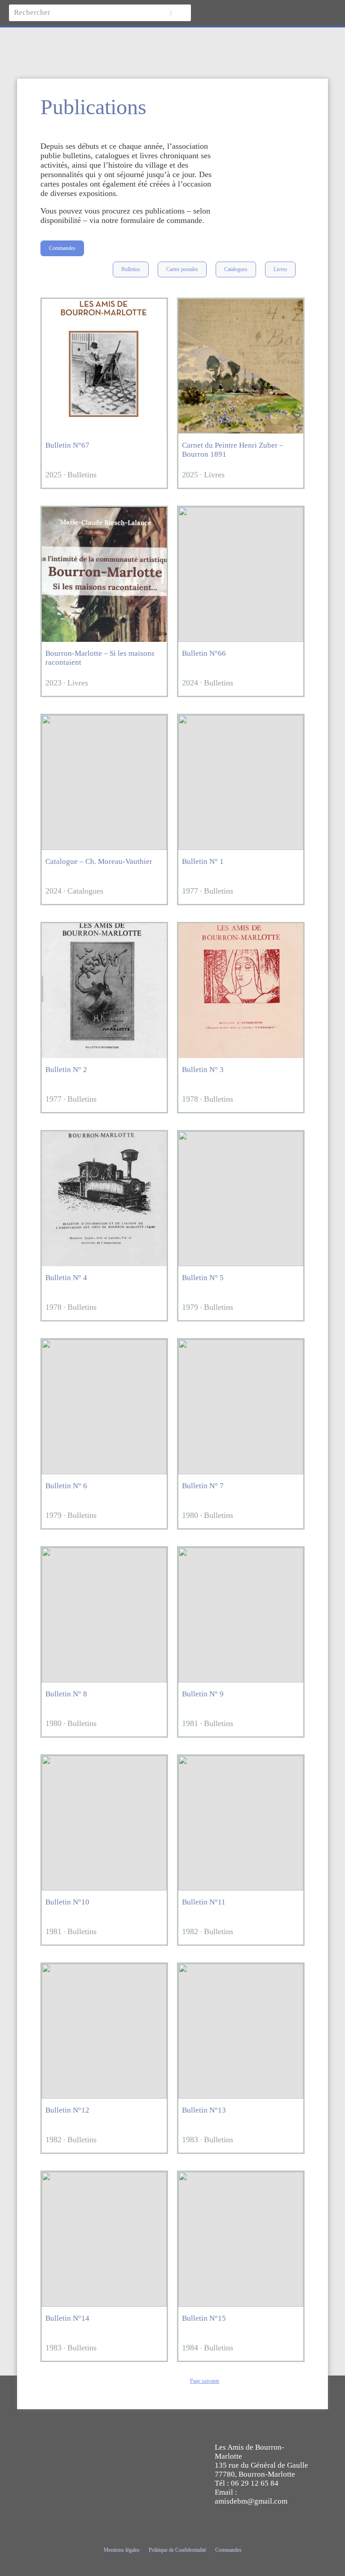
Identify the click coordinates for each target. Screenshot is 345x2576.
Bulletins (131, 269)
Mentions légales (122, 2550)
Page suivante (205, 2381)
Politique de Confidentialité (177, 2550)
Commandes (62, 248)
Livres (280, 269)
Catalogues (236, 269)
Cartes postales (182, 269)
